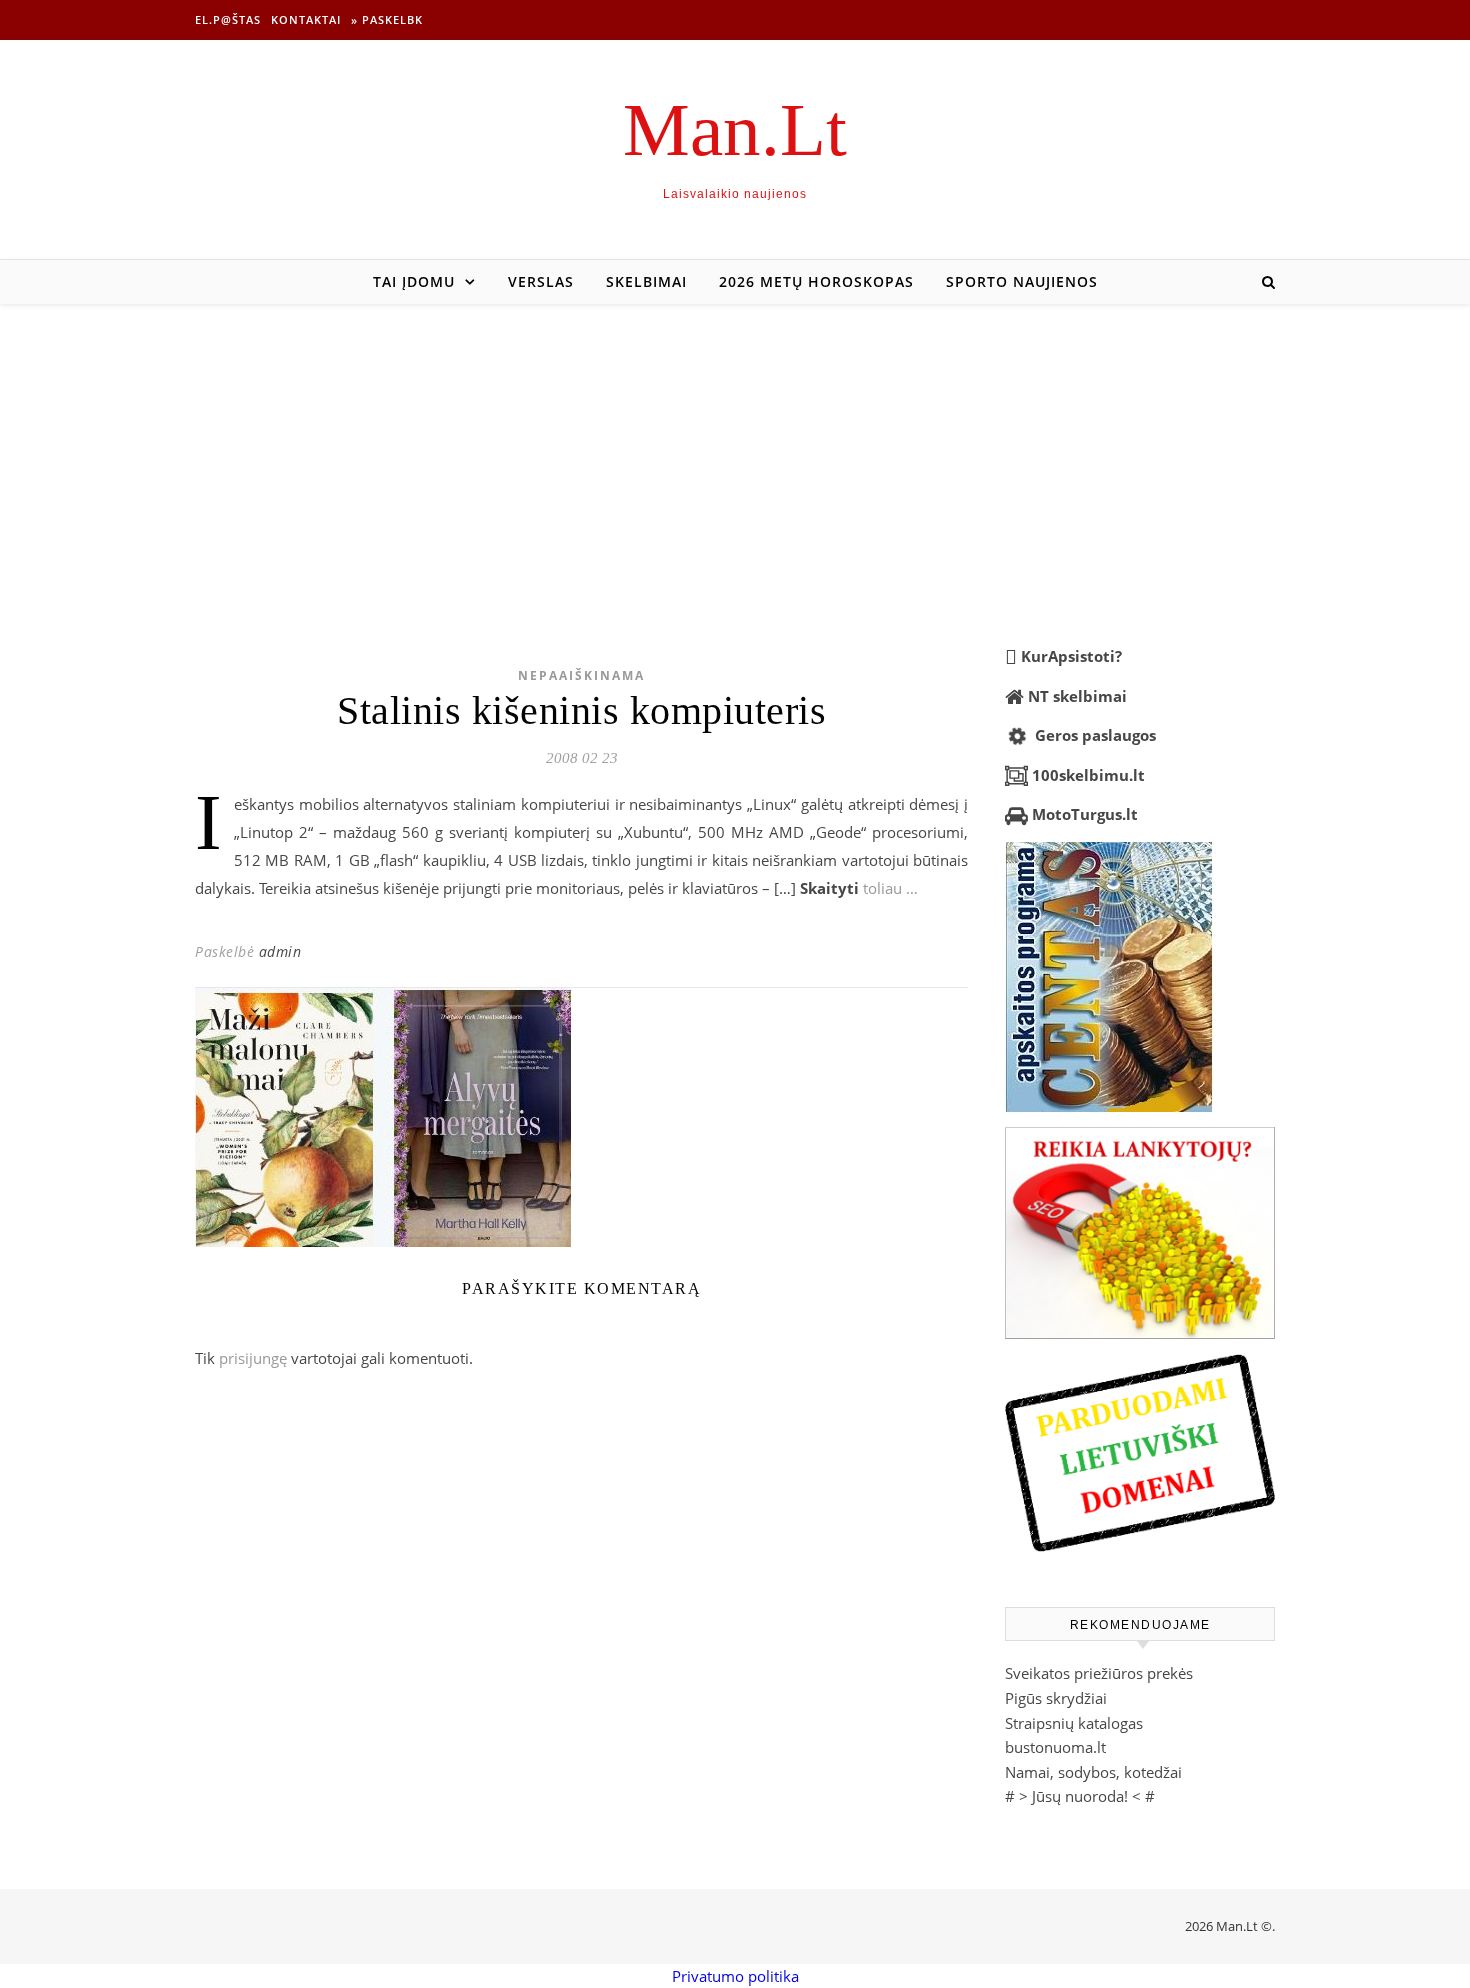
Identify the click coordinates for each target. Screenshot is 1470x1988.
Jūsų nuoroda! (1080, 1796)
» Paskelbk (387, 19)
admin (280, 951)
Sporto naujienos (1022, 281)
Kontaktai (306, 19)
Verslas (541, 281)
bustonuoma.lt (1055, 1747)
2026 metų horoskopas (816, 281)
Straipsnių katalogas (1074, 1723)
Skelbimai (646, 281)
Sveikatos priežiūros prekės (1099, 1673)
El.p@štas (228, 19)
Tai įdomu (414, 281)
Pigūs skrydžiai (1056, 1698)
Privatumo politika (735, 1976)
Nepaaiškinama (581, 675)
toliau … (890, 888)
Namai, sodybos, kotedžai (1093, 1772)
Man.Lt (735, 129)
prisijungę (253, 1358)
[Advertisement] (735, 454)
